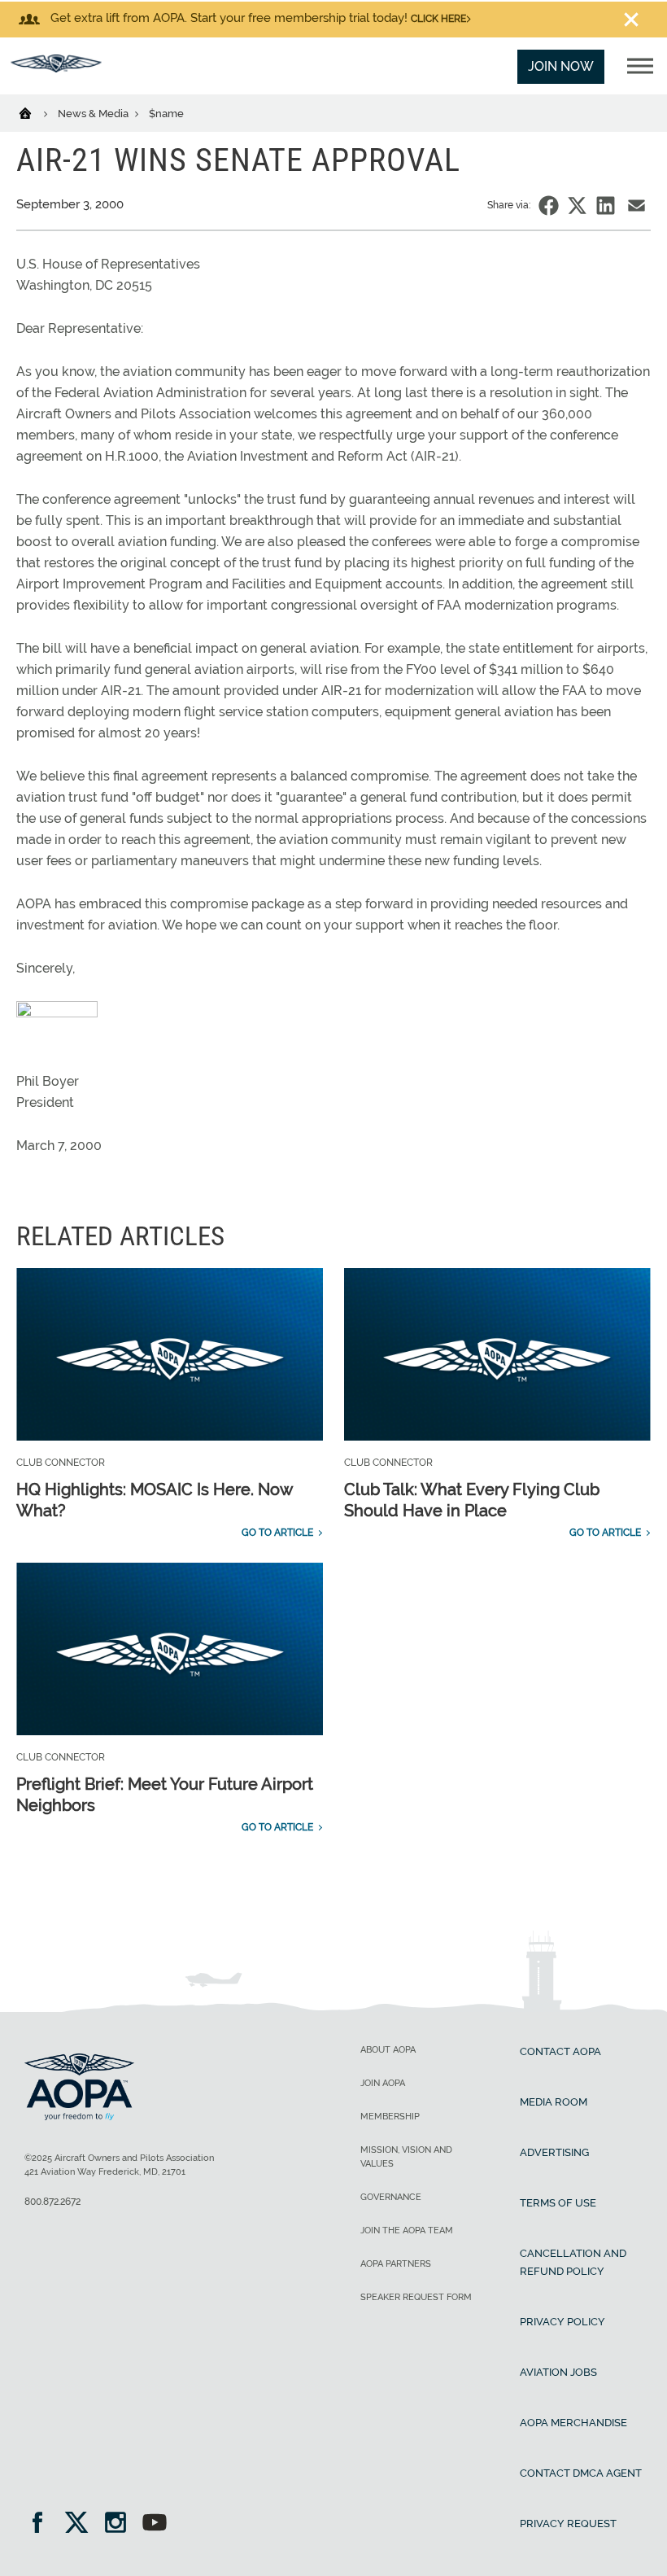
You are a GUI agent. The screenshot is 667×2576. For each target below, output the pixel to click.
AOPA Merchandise (573, 2423)
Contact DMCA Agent (581, 2473)
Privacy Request (568, 2524)
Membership (390, 2117)
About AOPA (388, 2050)
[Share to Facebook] (549, 206)
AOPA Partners (396, 2264)
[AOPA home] (56, 68)
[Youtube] (155, 2524)
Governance (391, 2197)
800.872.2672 (52, 2202)
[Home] (35, 112)
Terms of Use (558, 2203)
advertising (554, 2152)
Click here (438, 19)
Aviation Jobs (558, 2372)
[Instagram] (121, 2524)
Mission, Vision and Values (406, 2157)
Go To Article (277, 1533)
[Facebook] (43, 2524)
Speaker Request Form (416, 2297)
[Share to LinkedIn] (606, 206)
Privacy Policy (562, 2322)
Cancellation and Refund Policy (573, 2262)
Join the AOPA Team (407, 2230)
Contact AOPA (560, 2051)
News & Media (94, 114)
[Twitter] (82, 2524)
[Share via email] (636, 206)
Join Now (561, 66)
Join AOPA (383, 2083)
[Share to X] (577, 206)
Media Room (554, 2102)
